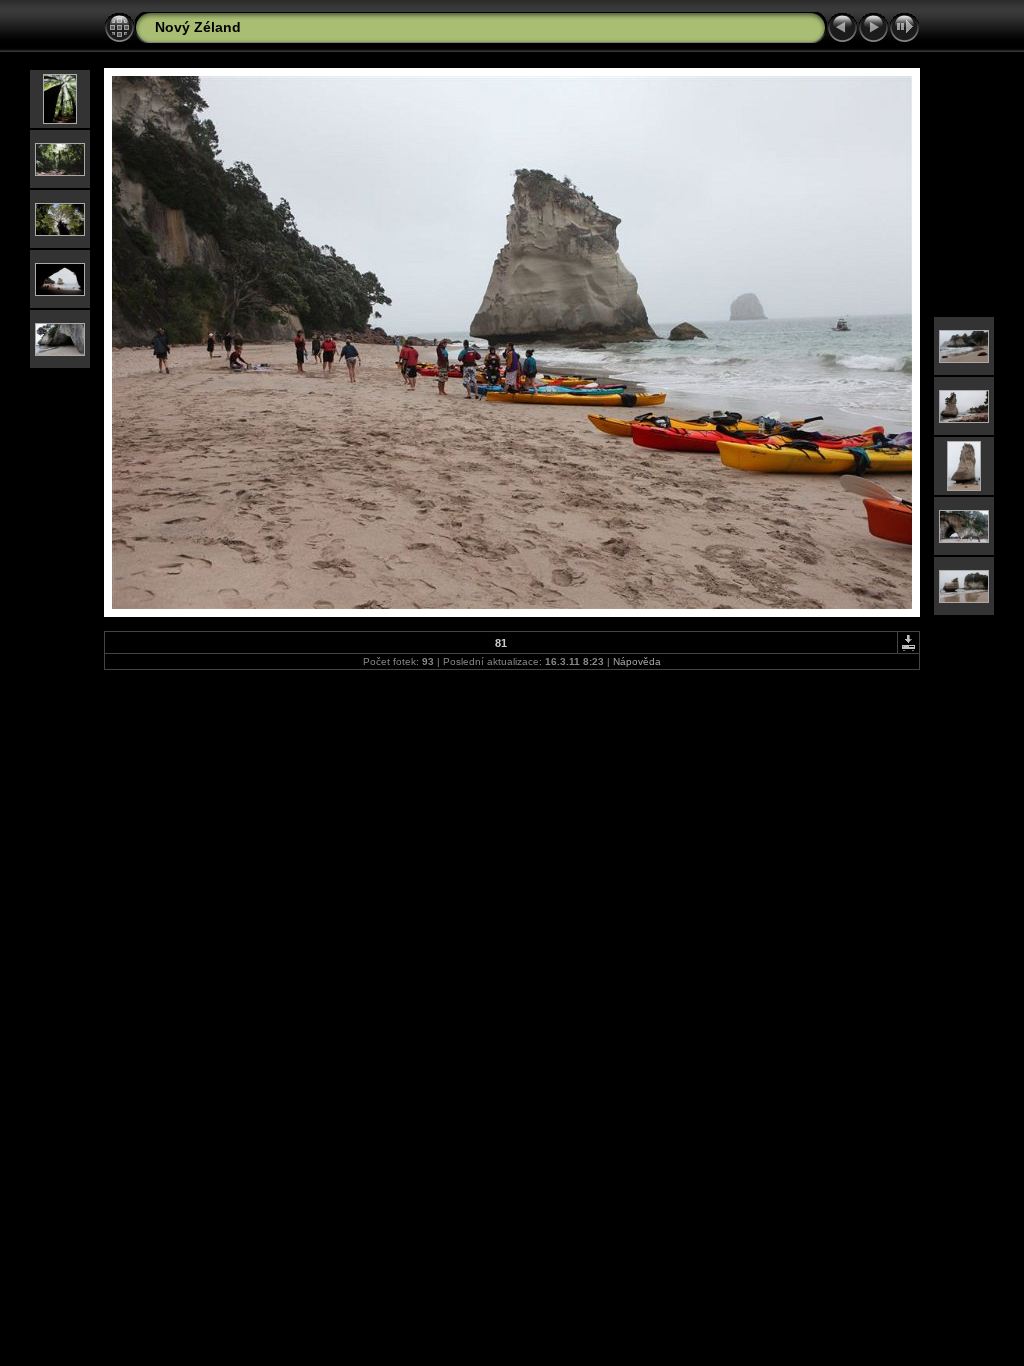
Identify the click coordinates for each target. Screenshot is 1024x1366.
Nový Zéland (198, 27)
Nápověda (637, 661)
